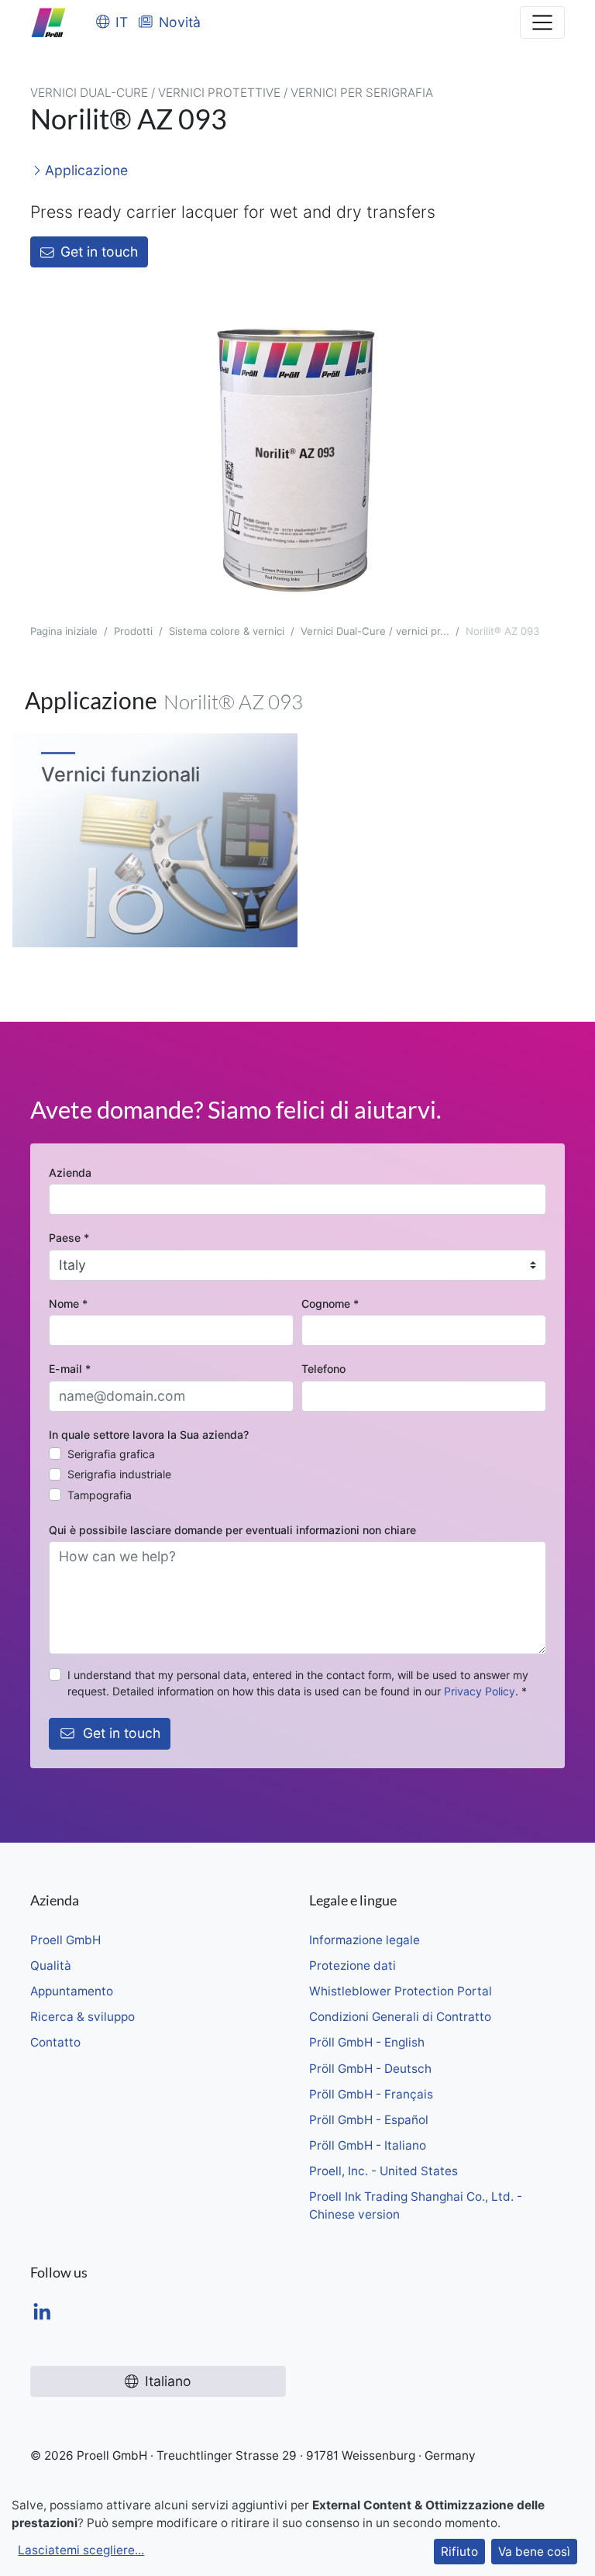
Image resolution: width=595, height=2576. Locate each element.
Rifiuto (459, 2552)
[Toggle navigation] (542, 22)
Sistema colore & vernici (227, 631)
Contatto (55, 2042)
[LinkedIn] (42, 2314)
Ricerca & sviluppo (83, 2017)
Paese (69, 1238)
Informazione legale (365, 1940)
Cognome (330, 1304)
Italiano (168, 2381)
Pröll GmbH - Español (369, 2120)
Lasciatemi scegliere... (81, 2550)
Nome (68, 1304)
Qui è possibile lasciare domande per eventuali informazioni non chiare (232, 1530)
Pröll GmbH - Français (371, 2094)
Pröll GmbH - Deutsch (370, 2069)
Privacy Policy (480, 1691)
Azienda (70, 1172)
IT (122, 22)
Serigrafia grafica (111, 1454)
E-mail (70, 1369)
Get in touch (99, 252)
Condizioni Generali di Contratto (400, 2017)
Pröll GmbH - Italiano (368, 2145)
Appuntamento (72, 1991)
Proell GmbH (65, 1940)
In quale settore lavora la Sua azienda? (149, 1435)
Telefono (323, 1369)
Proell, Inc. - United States (383, 2171)
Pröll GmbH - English (367, 2042)
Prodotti (133, 631)
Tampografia (100, 1495)
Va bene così (534, 2552)
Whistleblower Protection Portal (401, 1991)
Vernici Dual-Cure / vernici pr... (375, 631)
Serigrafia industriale (119, 1474)
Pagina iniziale (64, 631)
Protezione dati (353, 1966)
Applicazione (84, 170)
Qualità (51, 1966)
